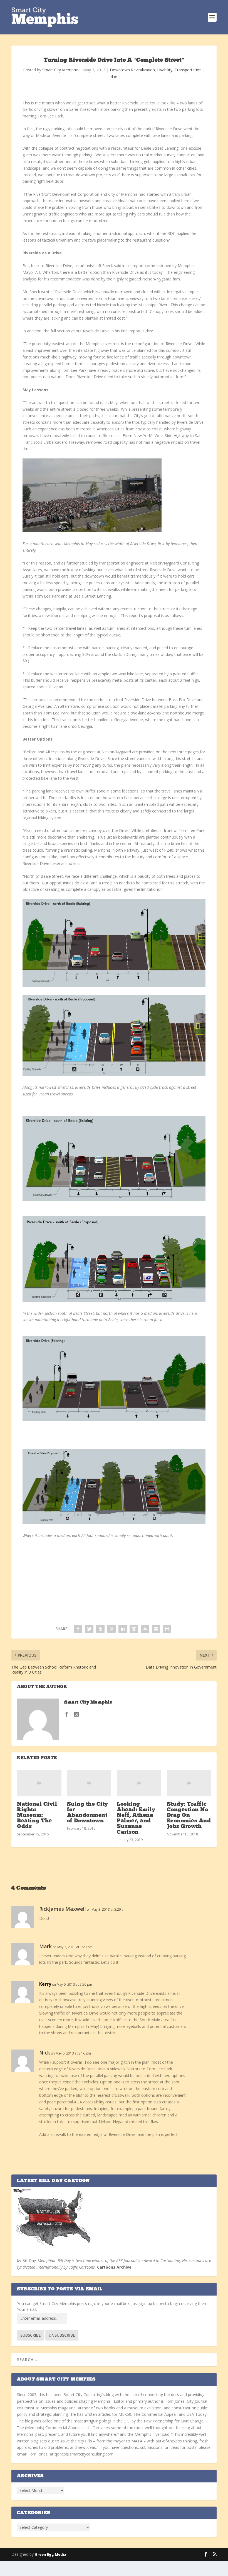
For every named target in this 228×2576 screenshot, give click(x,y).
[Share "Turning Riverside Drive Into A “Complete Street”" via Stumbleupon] (145, 1629)
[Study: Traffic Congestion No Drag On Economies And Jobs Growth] (189, 1783)
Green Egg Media (50, 2554)
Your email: (27, 2309)
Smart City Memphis (60, 70)
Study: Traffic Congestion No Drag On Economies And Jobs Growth (189, 1816)
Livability (165, 70)
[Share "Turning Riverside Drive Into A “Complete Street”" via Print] (167, 1629)
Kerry (45, 1984)
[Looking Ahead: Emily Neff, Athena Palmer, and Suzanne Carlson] (139, 1783)
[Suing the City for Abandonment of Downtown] (89, 1783)
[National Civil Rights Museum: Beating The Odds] (39, 1783)
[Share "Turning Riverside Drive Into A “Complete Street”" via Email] (156, 1629)
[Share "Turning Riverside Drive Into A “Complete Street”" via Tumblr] (100, 1629)
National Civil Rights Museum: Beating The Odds (37, 1816)
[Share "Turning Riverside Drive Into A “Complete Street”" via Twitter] (89, 1629)
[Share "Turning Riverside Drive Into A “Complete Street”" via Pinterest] (111, 1629)
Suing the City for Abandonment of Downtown (88, 1813)
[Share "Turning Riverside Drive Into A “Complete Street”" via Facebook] (78, 1629)
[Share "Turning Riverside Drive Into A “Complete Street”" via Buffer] (134, 1629)
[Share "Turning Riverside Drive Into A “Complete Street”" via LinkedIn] (123, 1629)
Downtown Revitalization (132, 70)
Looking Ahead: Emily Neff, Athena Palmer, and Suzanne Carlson (136, 1818)
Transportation (188, 70)
